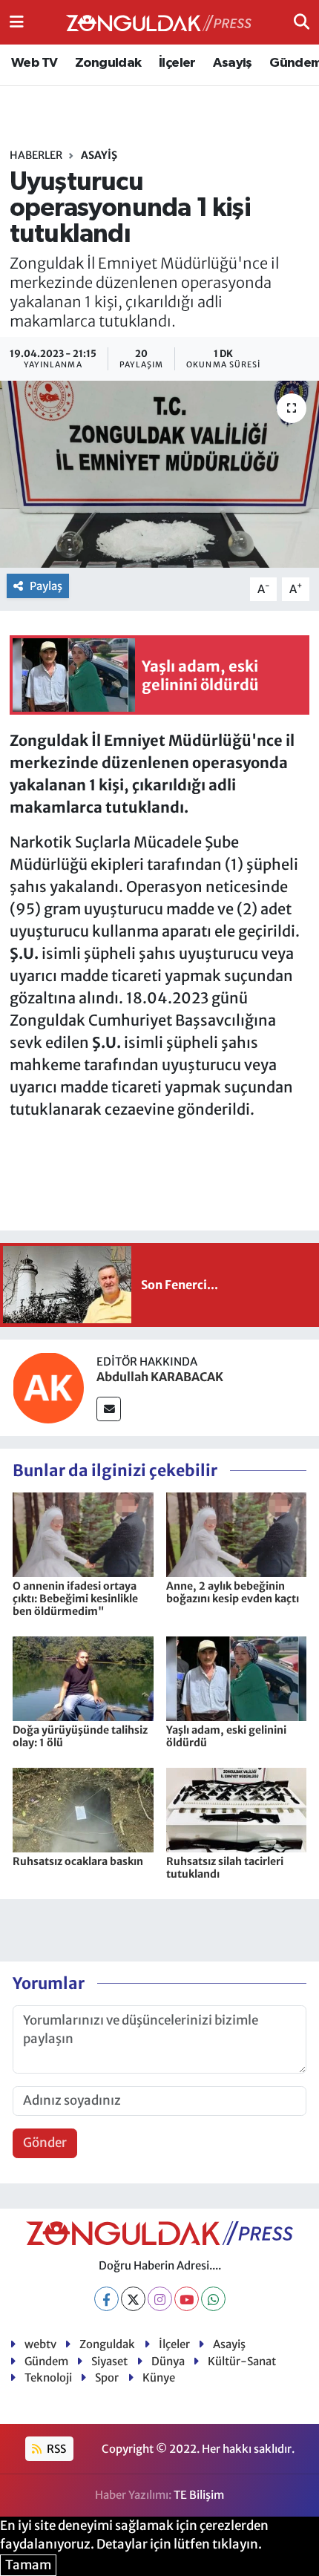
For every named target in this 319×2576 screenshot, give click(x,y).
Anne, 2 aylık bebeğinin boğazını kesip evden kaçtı (233, 1592)
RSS (55, 2449)
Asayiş (232, 63)
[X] (133, 2299)
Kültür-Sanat (242, 2361)
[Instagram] (160, 2299)
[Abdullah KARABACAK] (48, 1386)
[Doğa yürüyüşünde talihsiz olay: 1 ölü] (83, 1677)
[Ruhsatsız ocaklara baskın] (83, 1809)
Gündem (46, 2361)
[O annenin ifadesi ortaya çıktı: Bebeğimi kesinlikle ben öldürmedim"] (83, 1534)
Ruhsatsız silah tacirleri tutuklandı (225, 1868)
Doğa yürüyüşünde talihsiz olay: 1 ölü (80, 1736)
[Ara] (302, 22)
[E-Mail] (109, 1409)
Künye (159, 2377)
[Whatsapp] (213, 2299)
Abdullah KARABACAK (160, 1377)
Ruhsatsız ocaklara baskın (78, 1861)
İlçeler (177, 63)
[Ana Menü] (17, 22)
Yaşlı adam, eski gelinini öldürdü (226, 1736)
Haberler (36, 155)
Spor (107, 2377)
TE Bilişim (199, 2495)
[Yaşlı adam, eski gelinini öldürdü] (237, 1677)
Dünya (168, 2361)
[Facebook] (106, 2299)
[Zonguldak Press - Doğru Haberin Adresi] (159, 23)
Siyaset (109, 2361)
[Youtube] (187, 2299)
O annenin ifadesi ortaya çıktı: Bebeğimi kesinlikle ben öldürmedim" (75, 1599)
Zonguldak (108, 63)
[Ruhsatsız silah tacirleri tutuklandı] (237, 1809)
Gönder (45, 2143)
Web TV (34, 63)
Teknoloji (48, 2377)
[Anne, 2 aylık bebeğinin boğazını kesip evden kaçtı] (237, 1534)
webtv (40, 2344)
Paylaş (46, 586)
